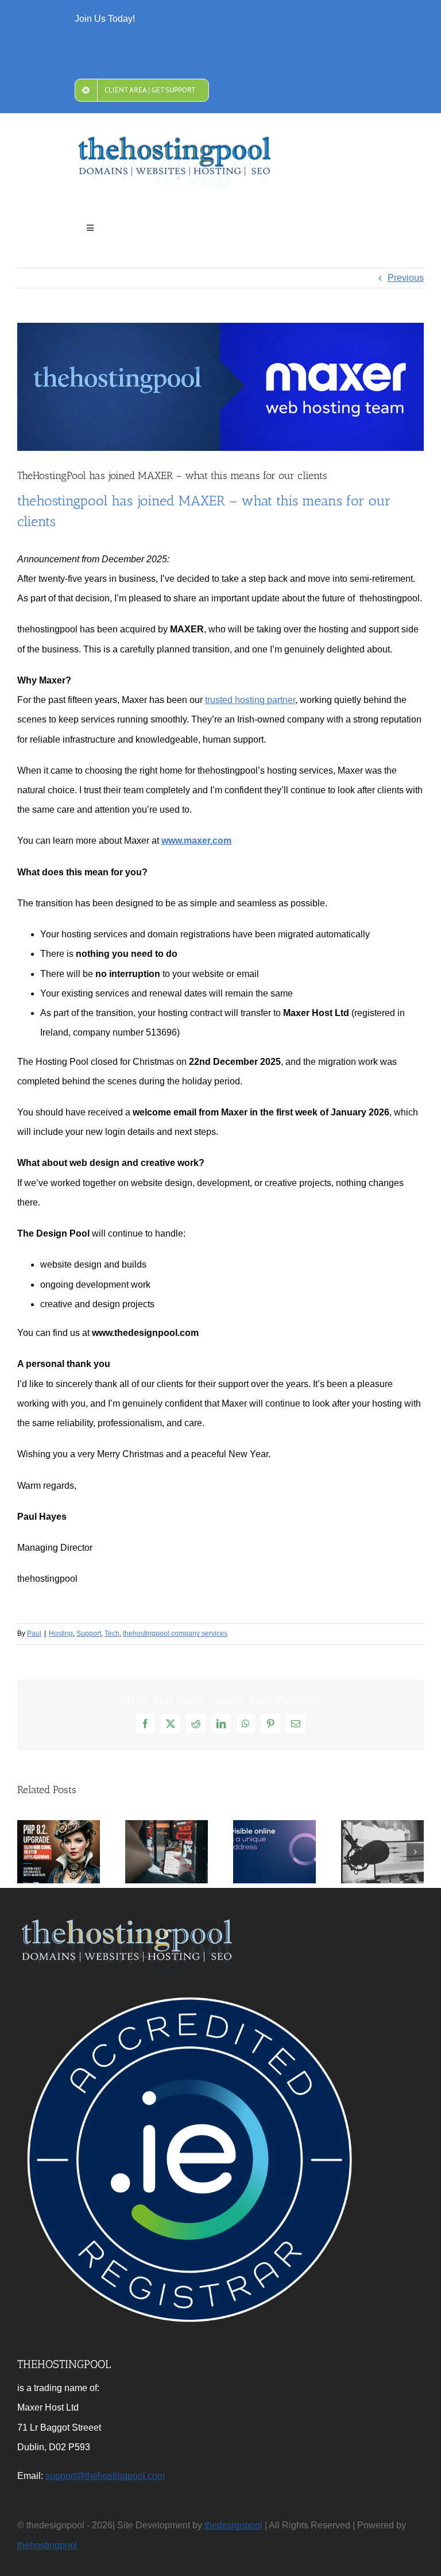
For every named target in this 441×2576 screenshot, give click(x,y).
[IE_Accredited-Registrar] (189, 1992)
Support (89, 1633)
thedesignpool (233, 2525)
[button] (26, 1852)
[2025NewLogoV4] (175, 140)
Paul (34, 1633)
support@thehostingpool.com (105, 2476)
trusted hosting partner (250, 700)
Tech (112, 1633)
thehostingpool (47, 2545)
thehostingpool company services (175, 1633)
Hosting (61, 1633)
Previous (406, 278)
